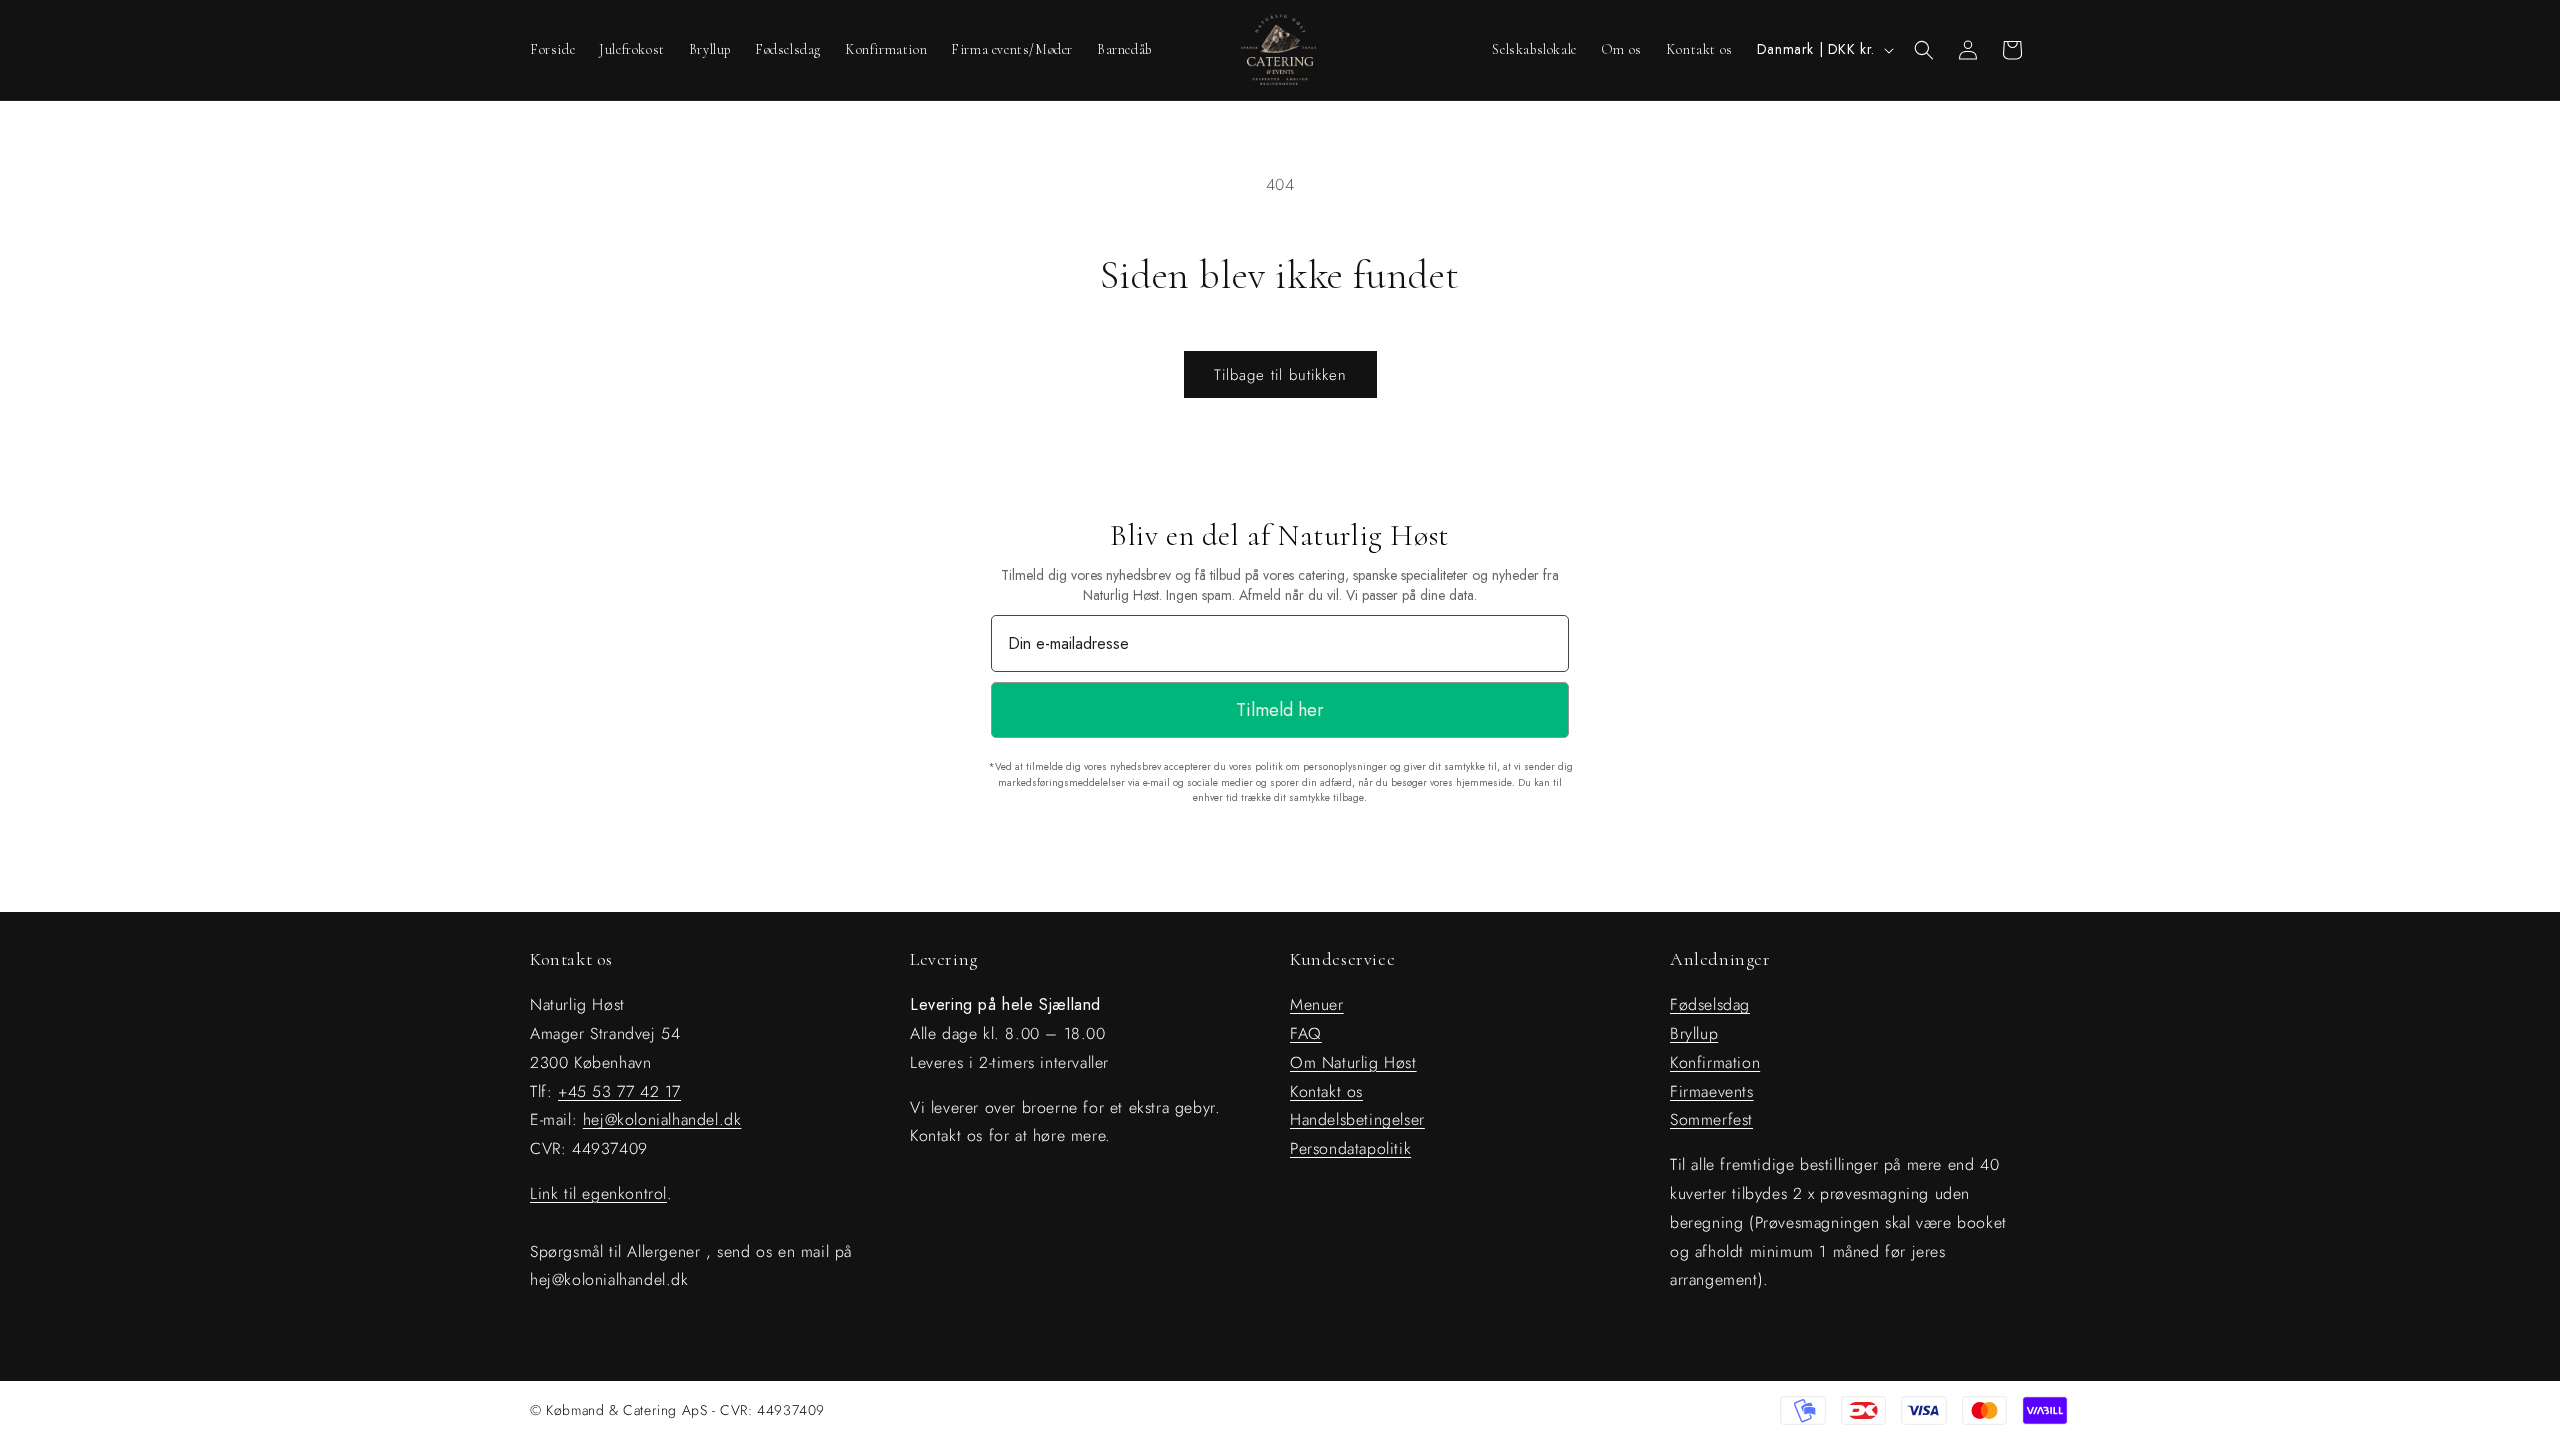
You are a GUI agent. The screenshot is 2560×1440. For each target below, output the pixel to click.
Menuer (1317, 1004)
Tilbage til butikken (1280, 375)
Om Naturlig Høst (1353, 1062)
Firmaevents (1712, 1091)
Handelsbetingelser (1357, 1119)
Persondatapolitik (1350, 1148)
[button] (1924, 50)
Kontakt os (1326, 1091)
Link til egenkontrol (598, 1193)
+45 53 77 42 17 (619, 1091)
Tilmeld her (1280, 710)
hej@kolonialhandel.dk (662, 1119)
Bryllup (1694, 1033)
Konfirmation (1715, 1062)
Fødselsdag (1710, 1004)
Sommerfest (1711, 1119)
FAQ (1306, 1033)
